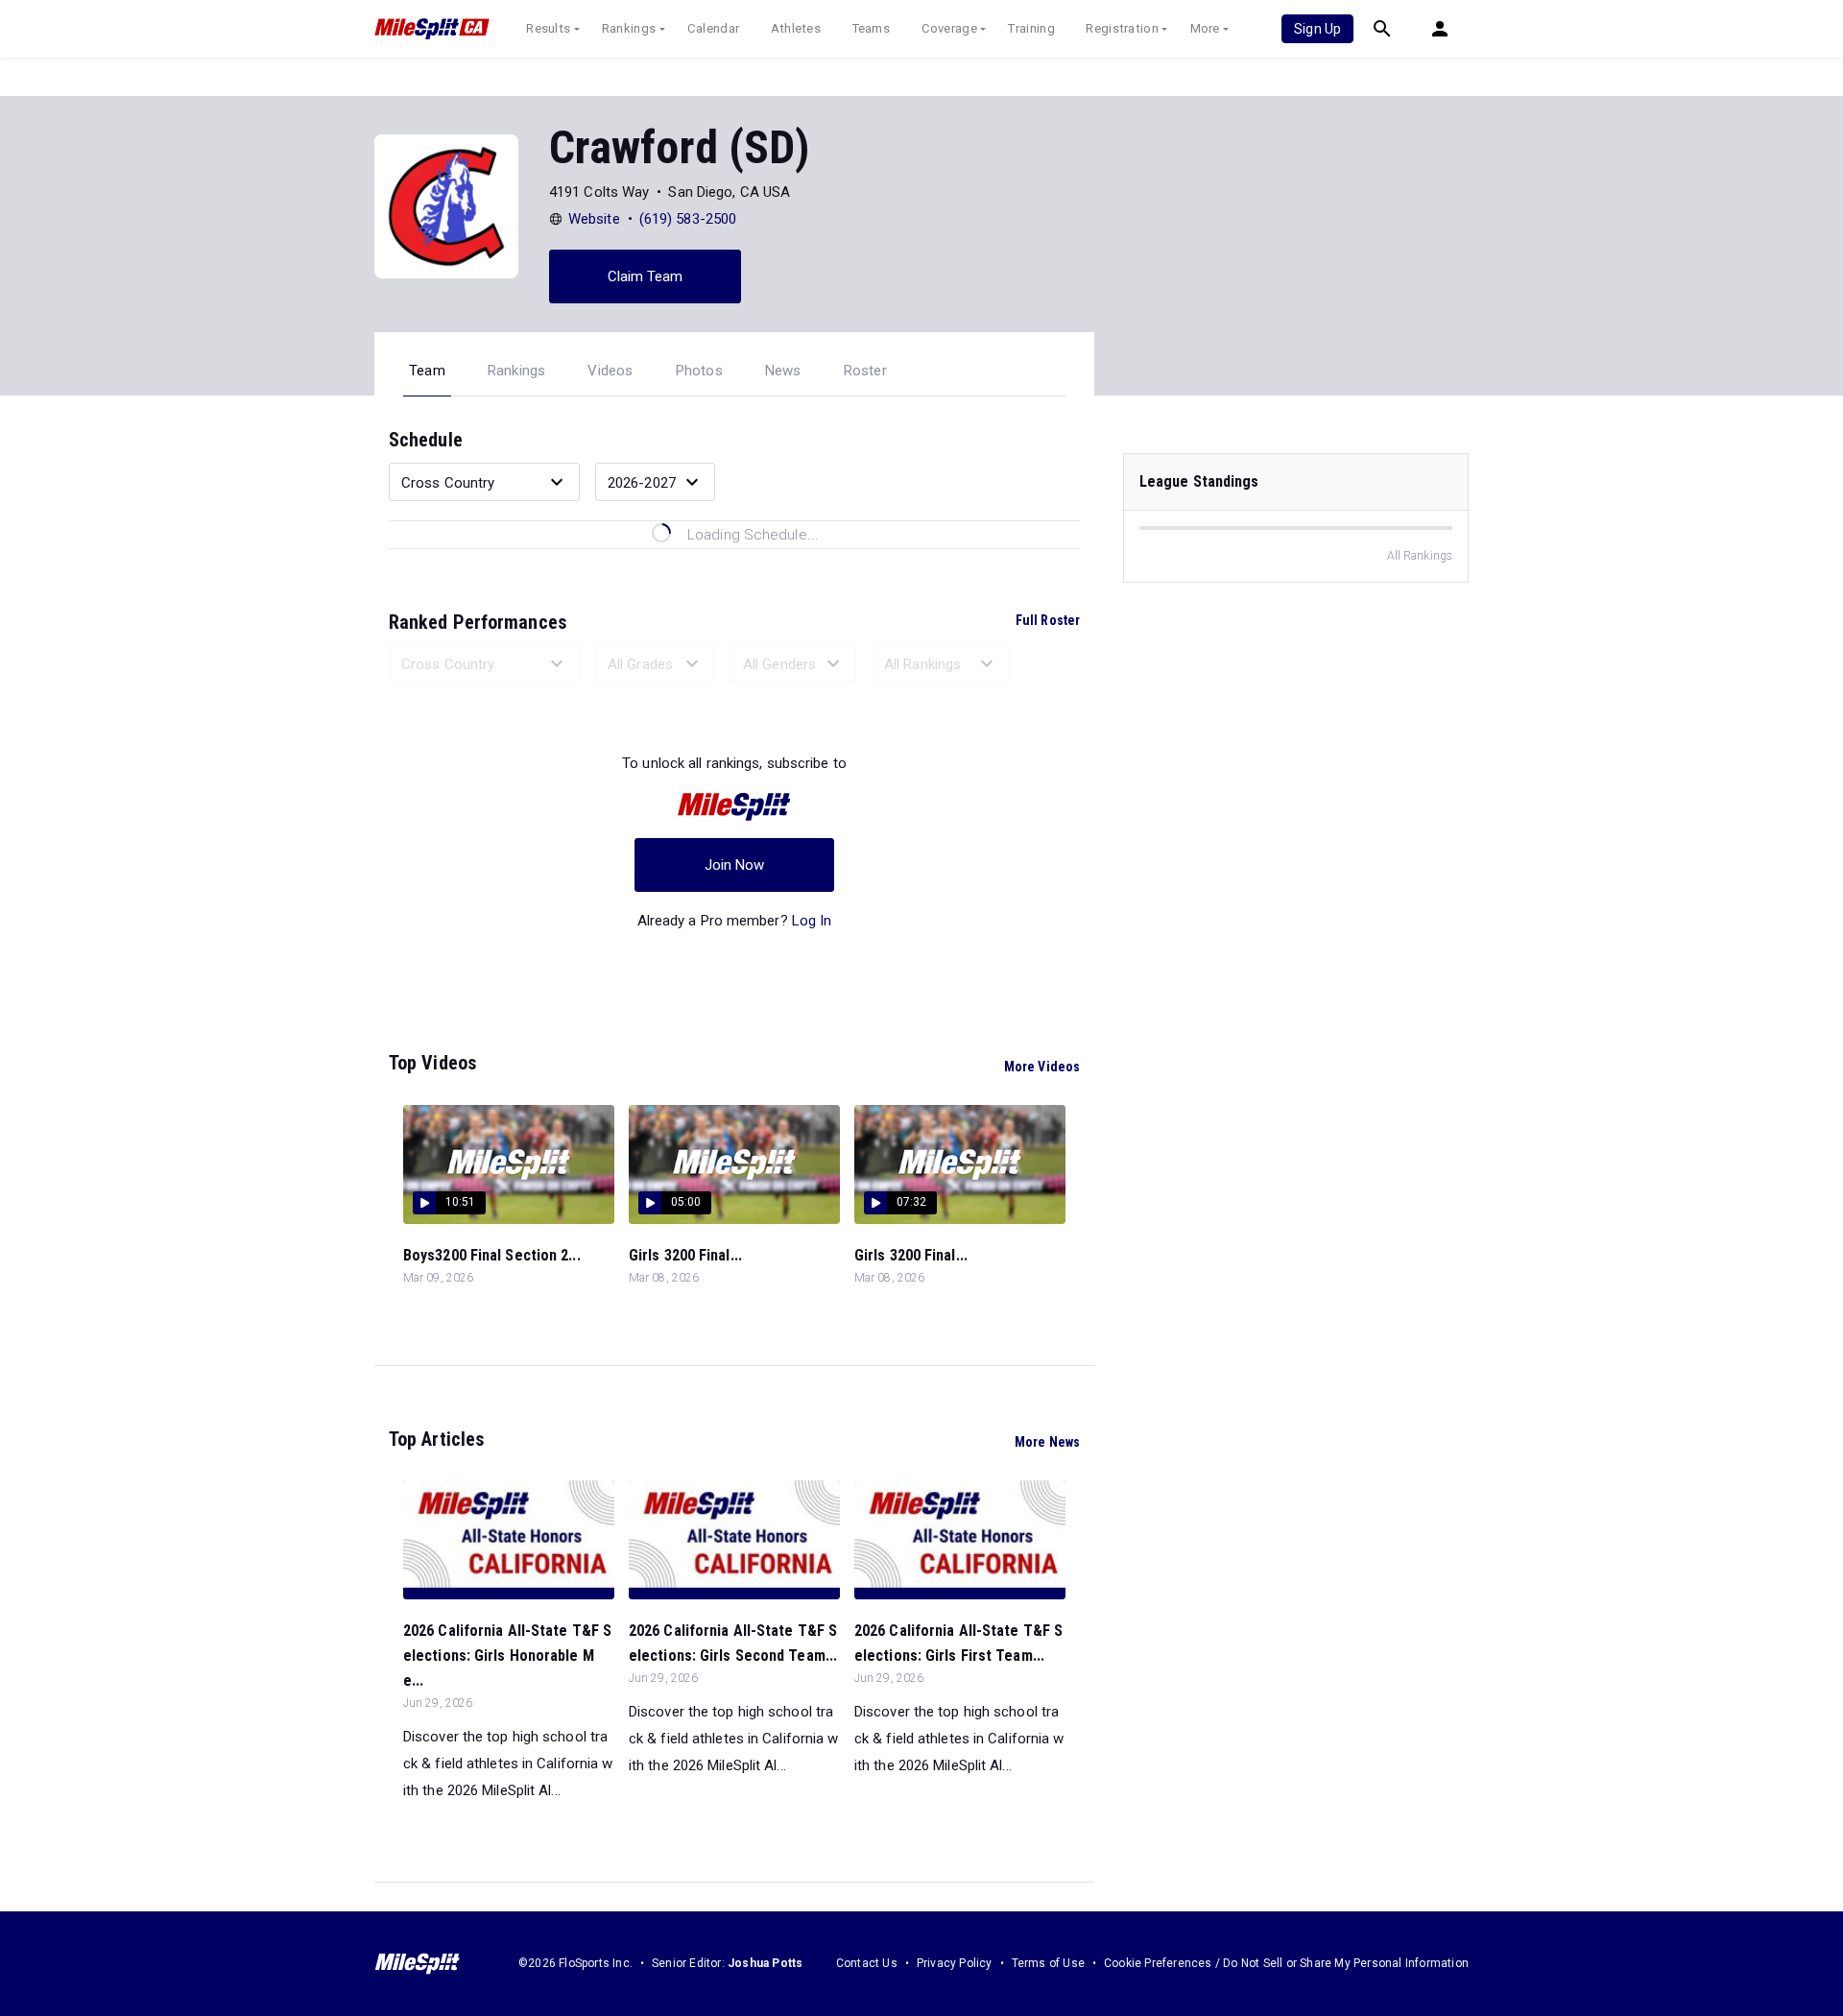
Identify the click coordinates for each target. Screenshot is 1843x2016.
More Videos (1042, 1067)
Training (1031, 28)
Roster (865, 371)
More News (1047, 1442)
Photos (699, 371)
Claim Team (646, 276)
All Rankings (1420, 556)
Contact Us (867, 1963)
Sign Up (1317, 29)
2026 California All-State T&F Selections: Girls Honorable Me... (507, 1656)
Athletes (796, 28)
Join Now (735, 865)
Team (427, 371)
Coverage (949, 28)
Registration (1122, 28)
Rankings (629, 28)
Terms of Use (1048, 1963)
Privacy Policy (955, 1963)
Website (594, 219)
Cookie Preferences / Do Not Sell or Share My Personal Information (1286, 1963)
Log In (812, 921)
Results (548, 28)
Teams (872, 28)
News (783, 371)
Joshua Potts (765, 1963)
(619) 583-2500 (688, 219)
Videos (610, 371)
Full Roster (1048, 620)
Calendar (713, 28)
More (1205, 28)
